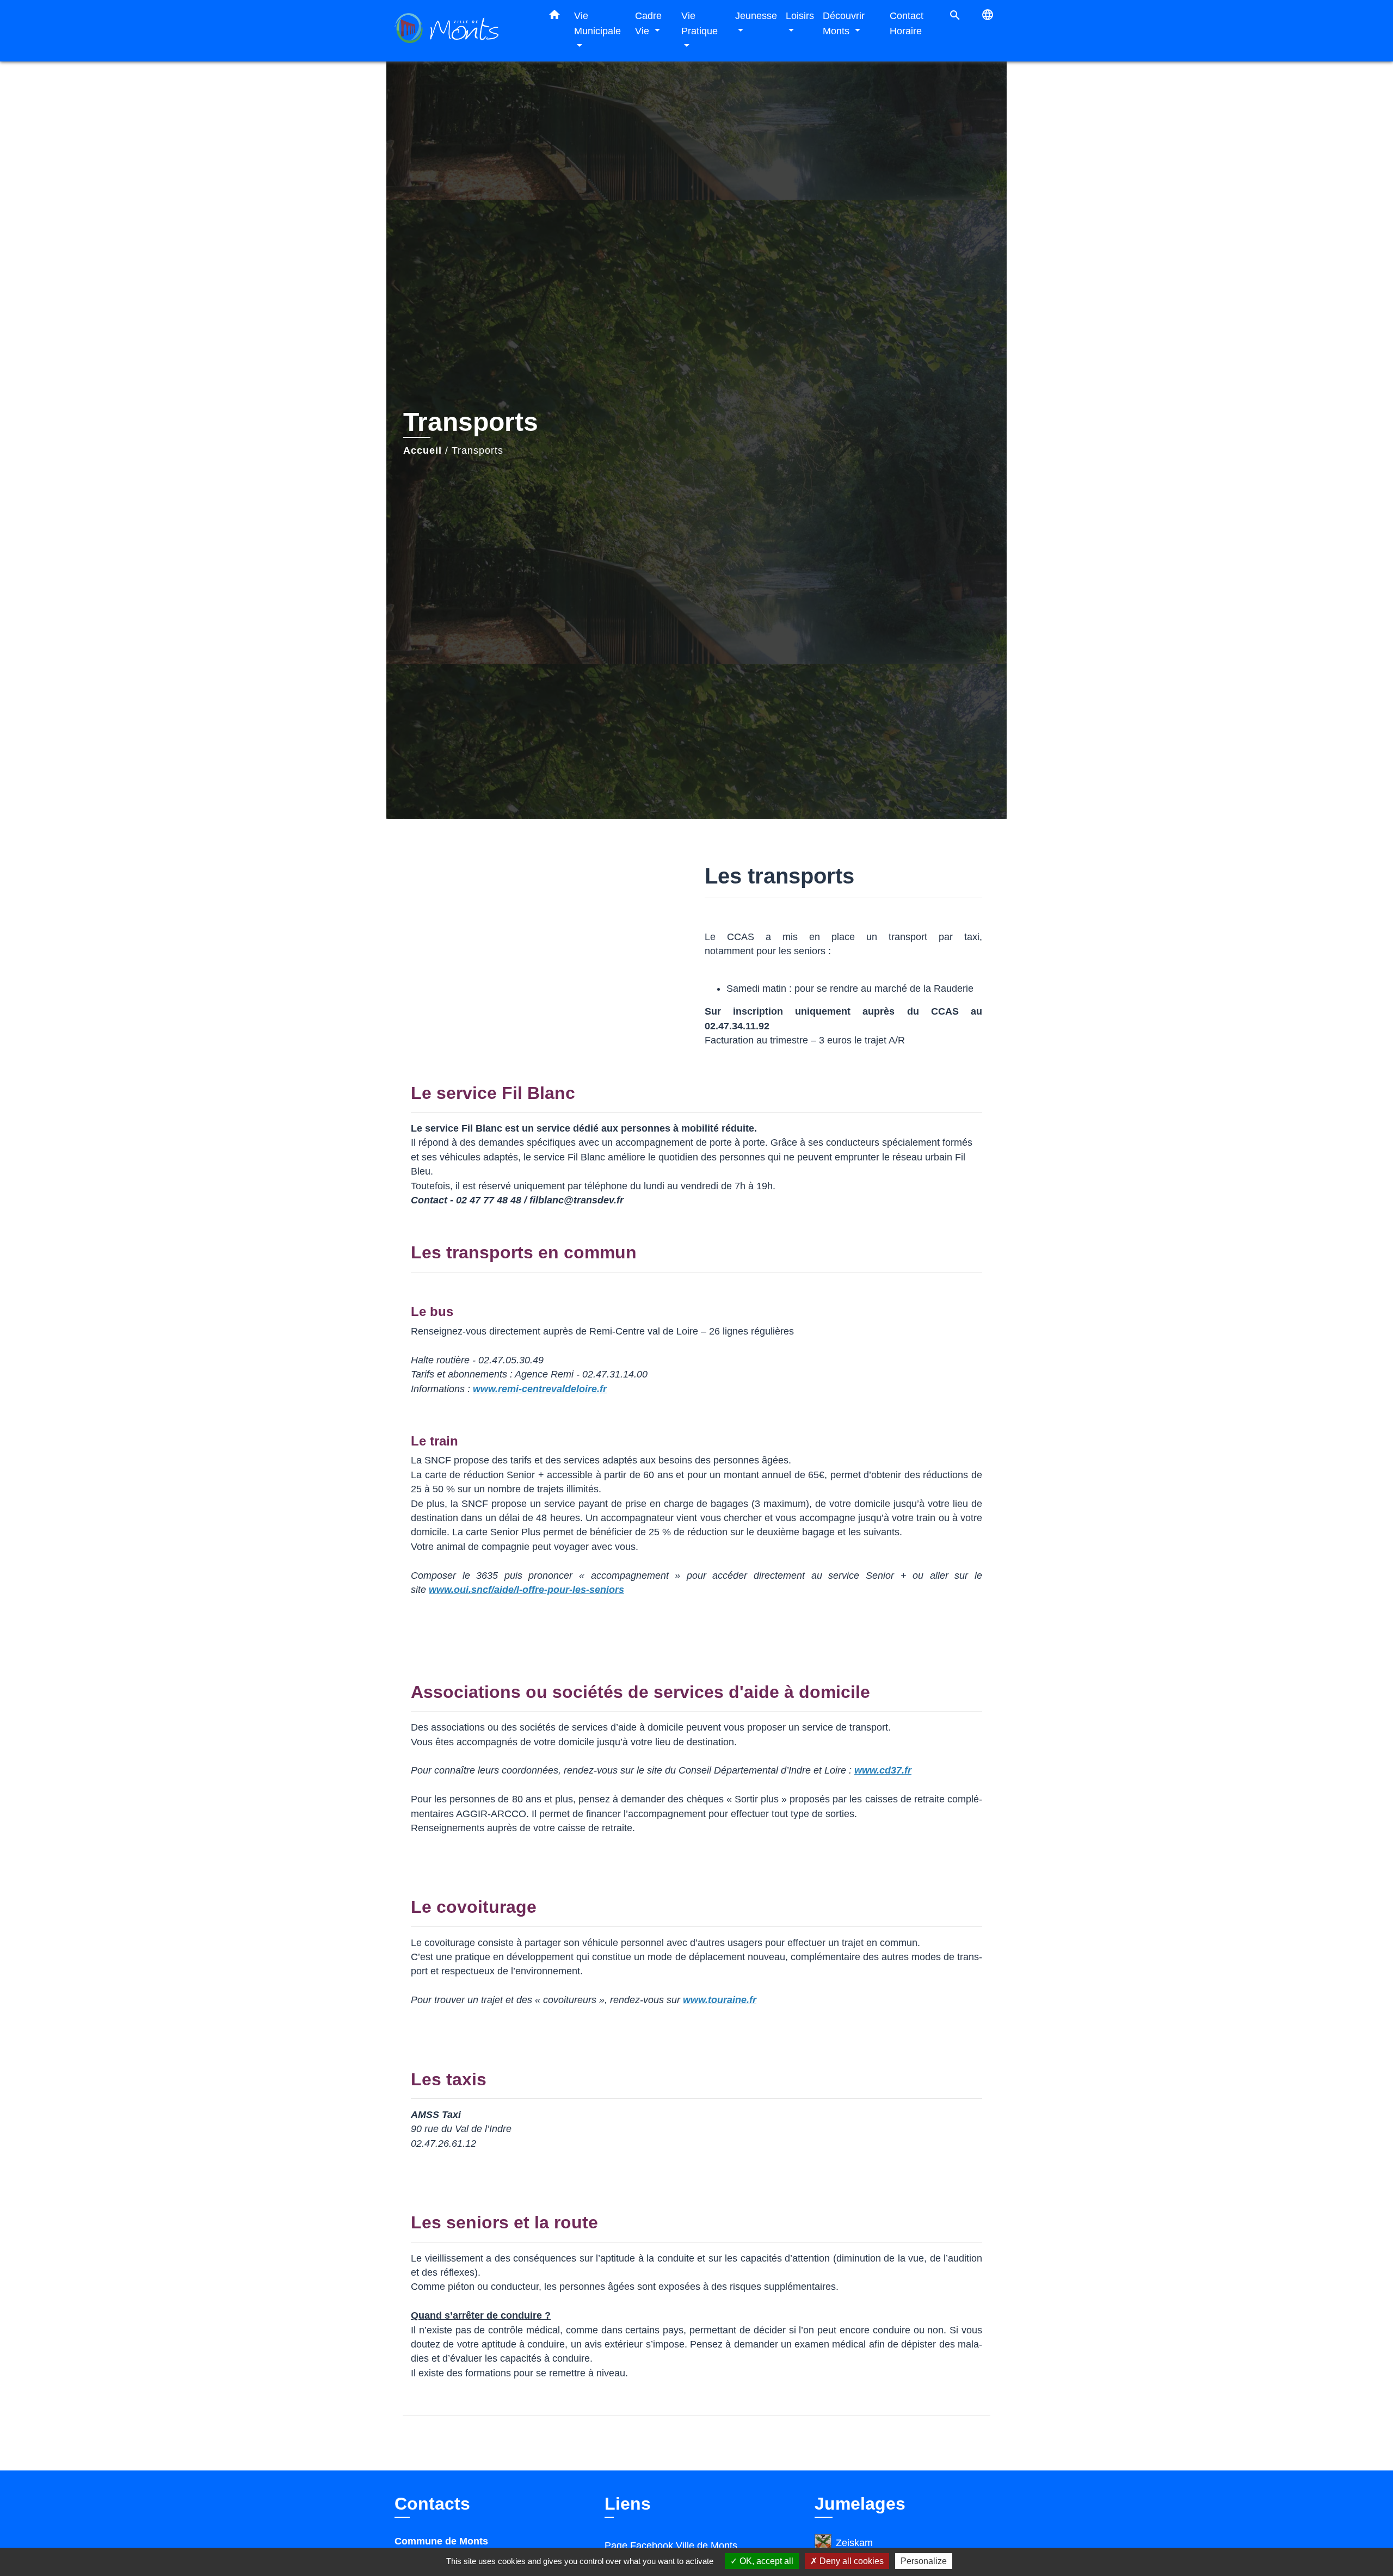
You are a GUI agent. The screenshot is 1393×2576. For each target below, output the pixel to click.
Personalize (924, 2561)
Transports (477, 450)
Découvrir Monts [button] (844, 23)
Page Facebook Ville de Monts (671, 2546)
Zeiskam (854, 2543)
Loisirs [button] (800, 16)
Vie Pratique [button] (699, 23)
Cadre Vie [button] (648, 23)
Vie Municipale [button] (597, 23)
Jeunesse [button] (756, 16)
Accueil (423, 450)
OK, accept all (765, 2561)
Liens (628, 2504)
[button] (554, 17)
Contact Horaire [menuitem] (907, 23)
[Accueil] (463, 31)
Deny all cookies (850, 2561)
